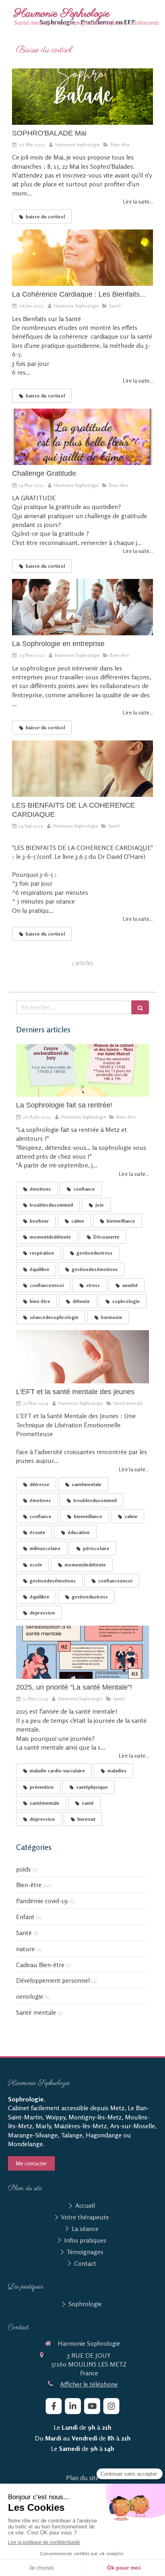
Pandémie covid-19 (42, 1901)
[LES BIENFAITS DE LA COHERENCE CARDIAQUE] (82, 769)
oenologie (30, 1996)
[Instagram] (111, 2406)
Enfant (25, 1917)
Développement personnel (53, 1980)
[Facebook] (54, 2406)
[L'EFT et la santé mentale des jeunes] (82, 1357)
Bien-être (29, 1885)
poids (23, 1869)
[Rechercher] (140, 1007)
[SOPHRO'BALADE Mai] (82, 97)
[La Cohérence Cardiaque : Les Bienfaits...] (82, 258)
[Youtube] (92, 2406)
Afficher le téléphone (89, 2384)
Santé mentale (36, 2012)
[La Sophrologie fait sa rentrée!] (82, 1071)
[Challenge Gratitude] (82, 437)
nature (25, 1949)
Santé (24, 1933)
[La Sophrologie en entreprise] (82, 607)
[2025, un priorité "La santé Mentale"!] (82, 1652)
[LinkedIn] (73, 2406)
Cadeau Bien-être (40, 1965)
